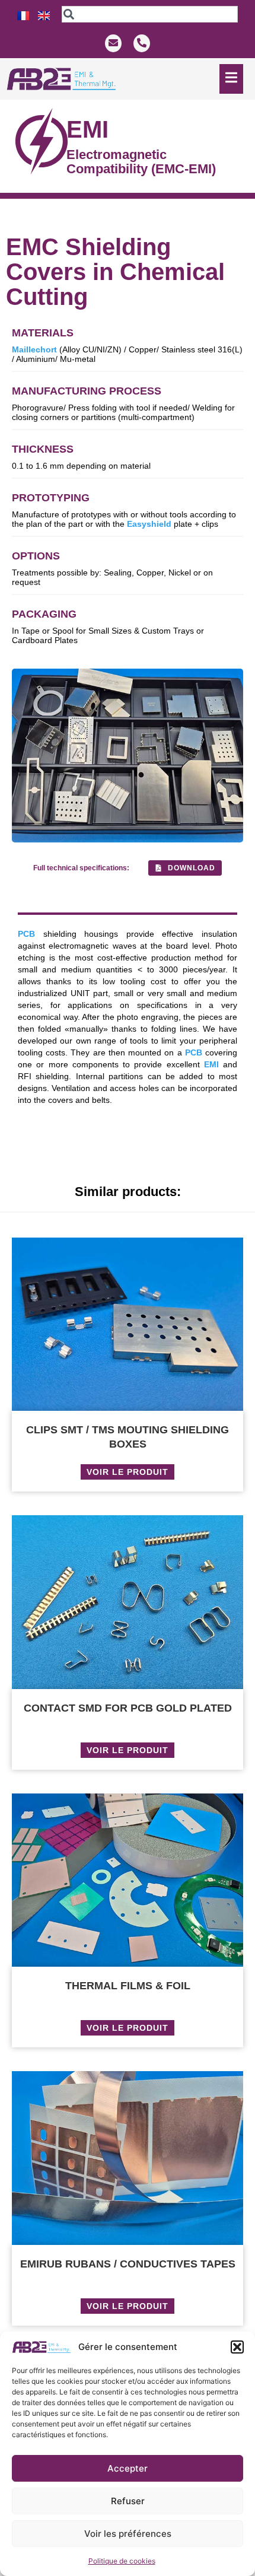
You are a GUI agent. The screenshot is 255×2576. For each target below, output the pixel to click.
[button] (237, 2347)
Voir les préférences (128, 2534)
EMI (211, 1064)
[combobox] (149, 14)
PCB (26, 934)
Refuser (128, 2501)
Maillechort (34, 349)
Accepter (128, 2468)
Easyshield (149, 524)
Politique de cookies (122, 2561)
